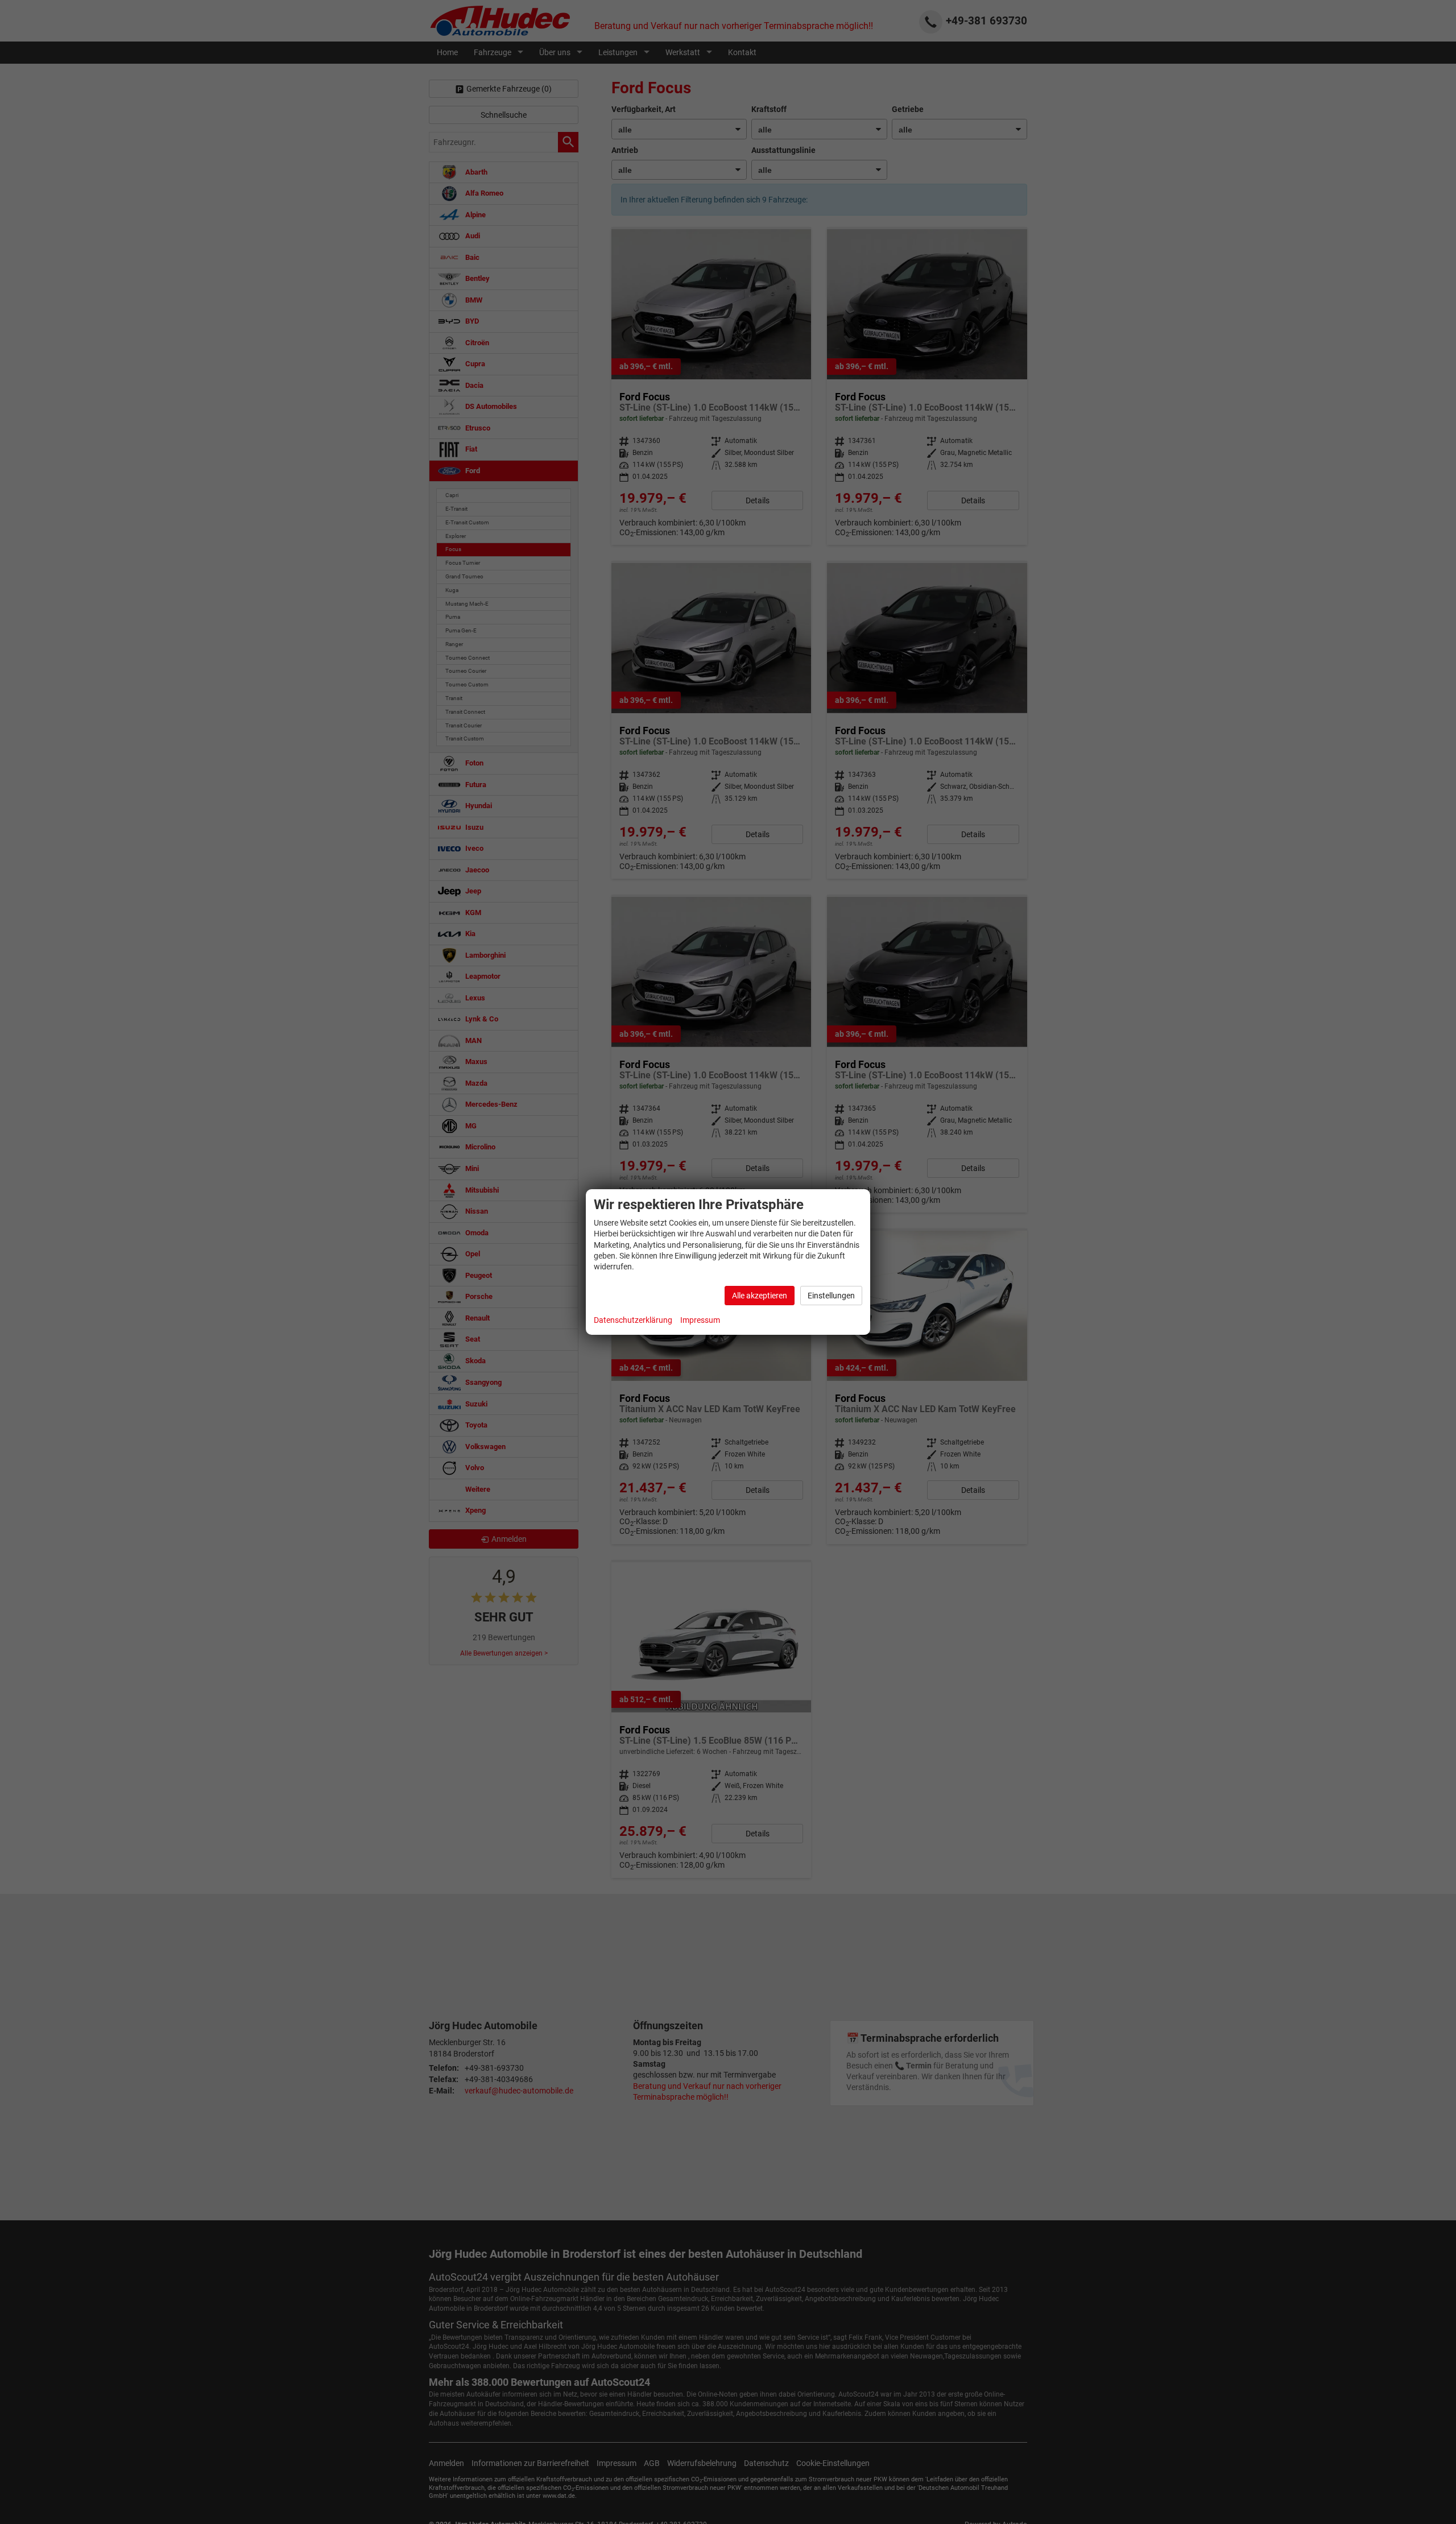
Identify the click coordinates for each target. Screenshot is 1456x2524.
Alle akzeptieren (760, 1296)
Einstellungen (831, 1296)
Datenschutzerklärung (633, 1320)
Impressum (700, 1320)
